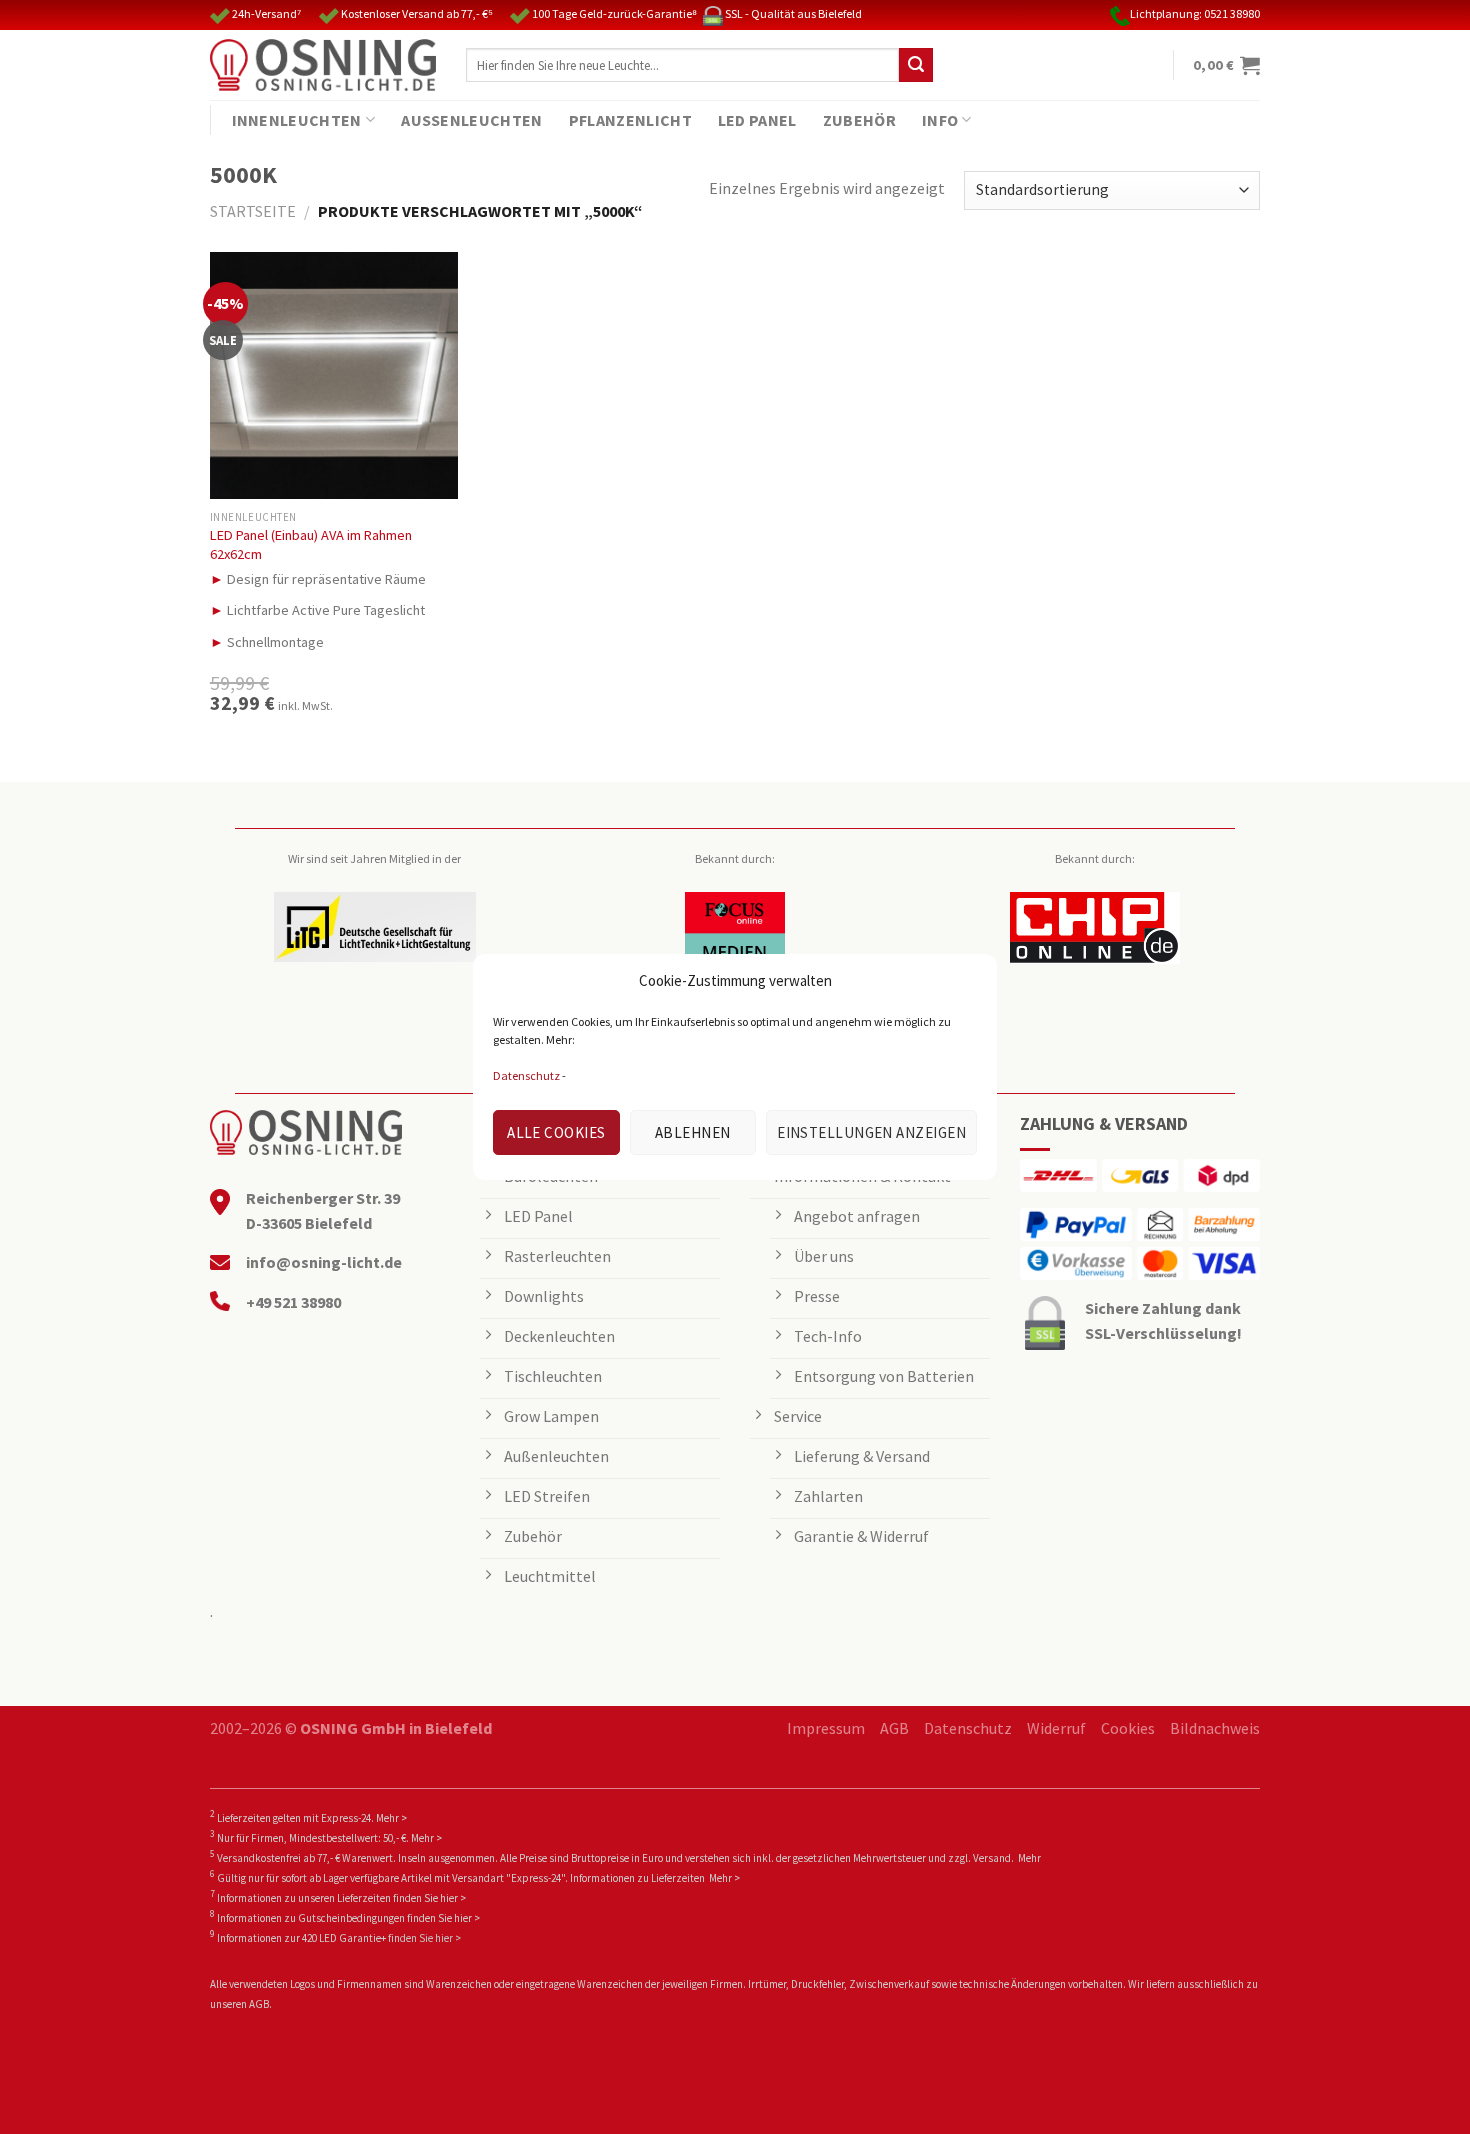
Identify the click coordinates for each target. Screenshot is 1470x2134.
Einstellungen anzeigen (871, 1132)
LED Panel (757, 120)
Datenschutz (526, 1075)
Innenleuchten (297, 120)
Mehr (1029, 1858)
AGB (894, 1728)
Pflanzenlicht (630, 120)
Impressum (826, 1728)
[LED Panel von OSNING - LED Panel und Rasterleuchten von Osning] (323, 65)
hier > (453, 1898)
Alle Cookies (556, 1132)
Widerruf (1056, 1728)
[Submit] (916, 65)
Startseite (253, 211)
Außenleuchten (471, 120)
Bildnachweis (1215, 1728)
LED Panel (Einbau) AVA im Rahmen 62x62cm (311, 544)
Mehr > (391, 1818)
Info (940, 120)
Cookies (1128, 1728)
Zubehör (859, 120)
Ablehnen (693, 1132)
